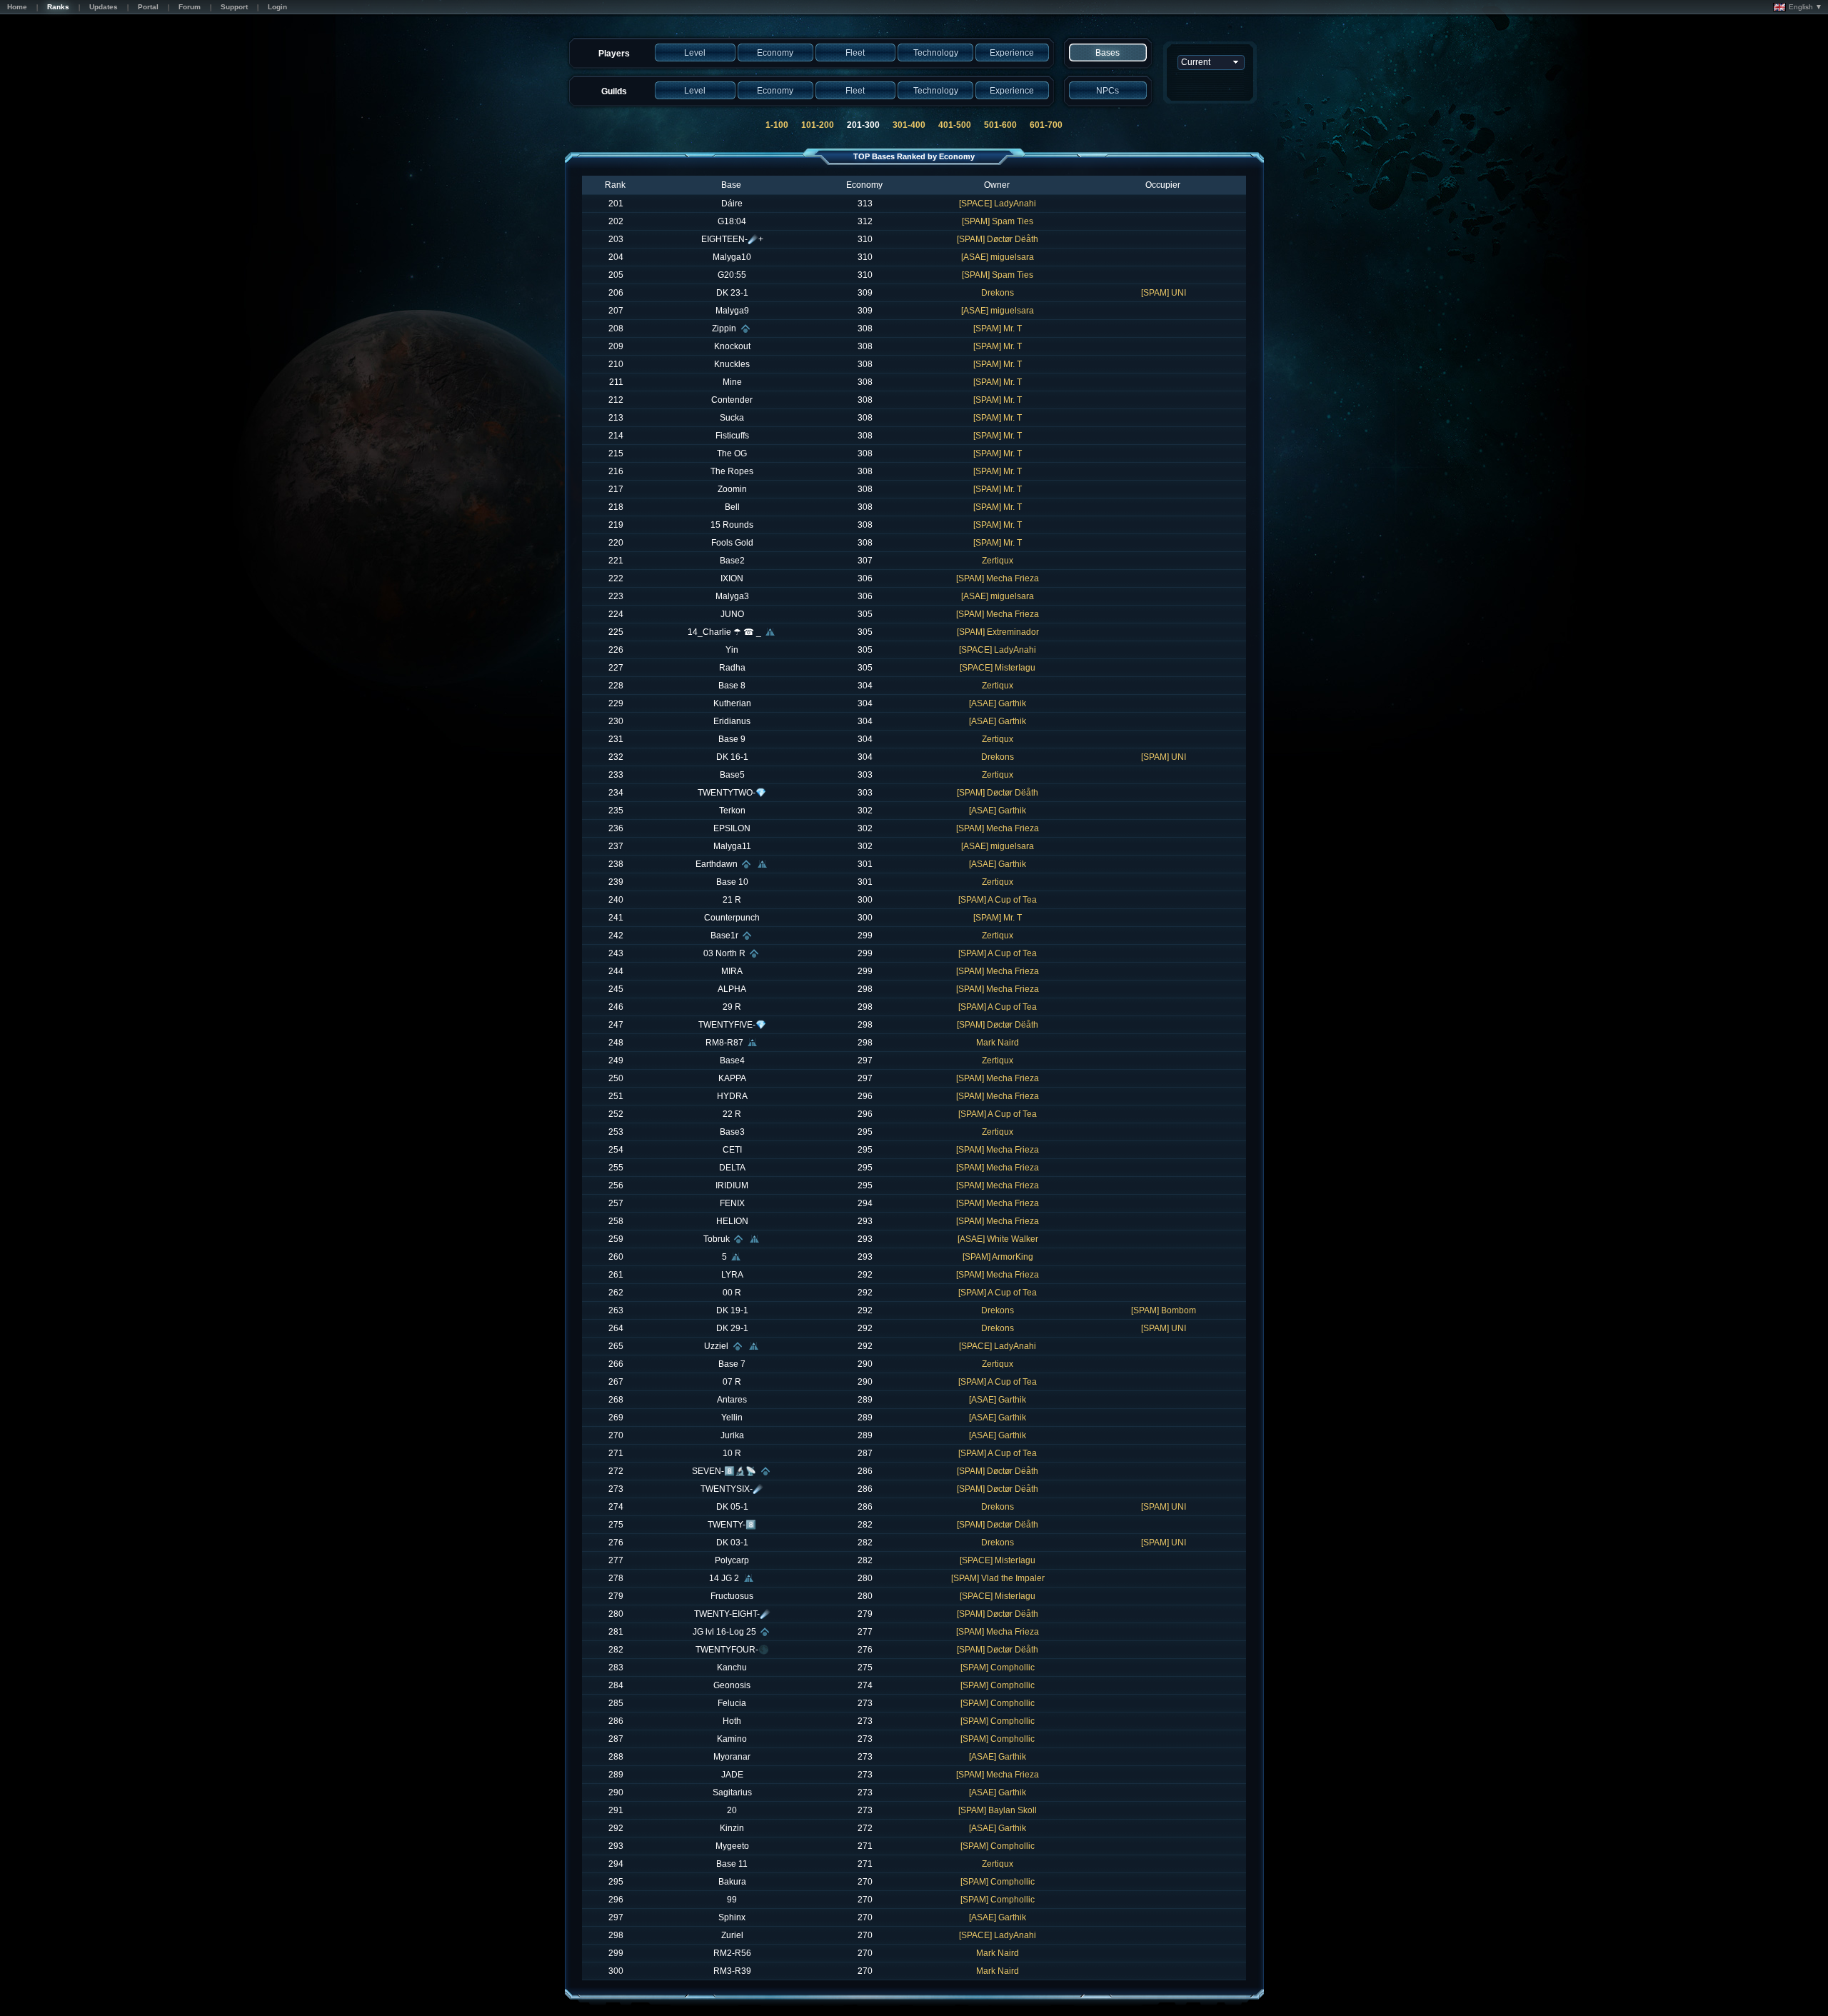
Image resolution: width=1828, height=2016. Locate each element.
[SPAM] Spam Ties (998, 221)
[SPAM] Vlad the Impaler (998, 1578)
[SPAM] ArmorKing (998, 1257)
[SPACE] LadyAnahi (998, 204)
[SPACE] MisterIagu (998, 668)
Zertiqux (998, 561)
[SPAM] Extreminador (998, 632)
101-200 (818, 125)
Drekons (998, 293)
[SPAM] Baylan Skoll (998, 1810)
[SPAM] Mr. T (998, 329)
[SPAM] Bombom (1164, 1310)
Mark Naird (998, 1043)
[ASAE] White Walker (998, 1239)
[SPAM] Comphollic (998, 1668)
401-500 (955, 125)
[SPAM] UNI (1164, 293)
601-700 (1046, 125)
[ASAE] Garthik (998, 703)
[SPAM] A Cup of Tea (998, 900)
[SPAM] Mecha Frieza (998, 578)
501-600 (1000, 125)
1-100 (777, 125)
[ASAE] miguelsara (998, 257)
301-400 (909, 125)
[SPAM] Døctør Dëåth (998, 239)
